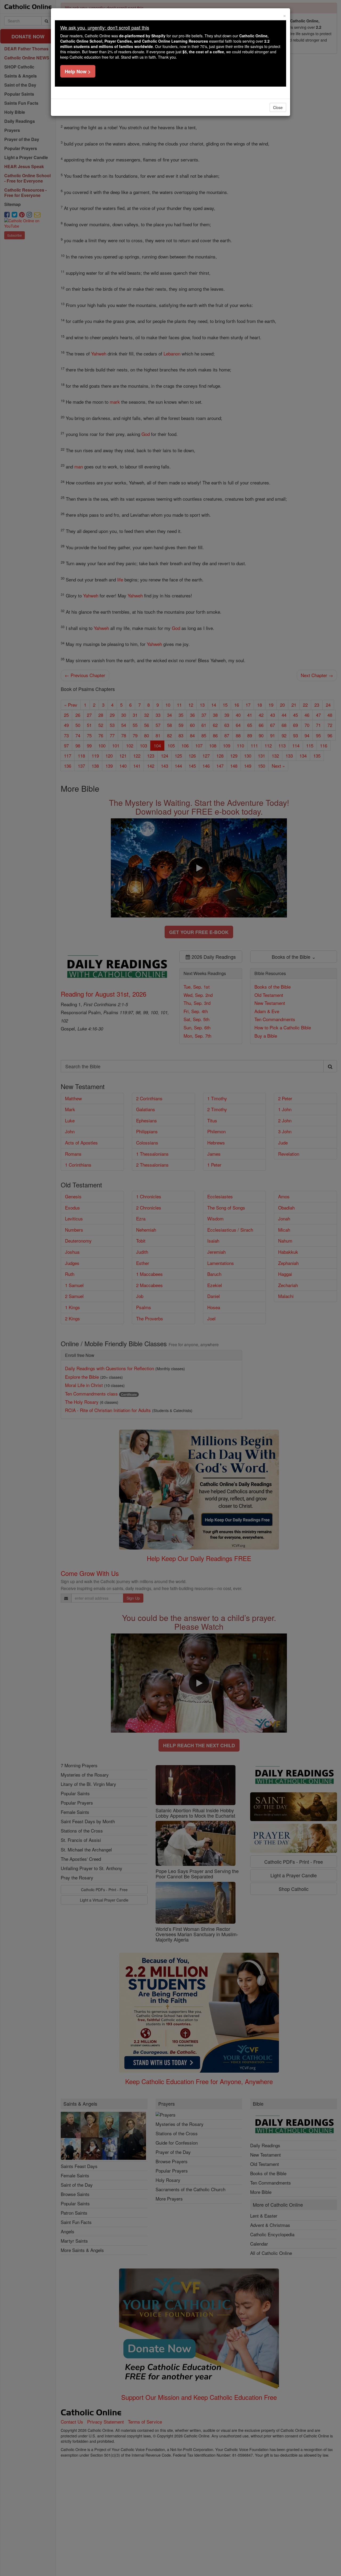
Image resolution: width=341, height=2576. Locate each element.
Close (278, 107)
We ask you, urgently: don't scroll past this (105, 27)
